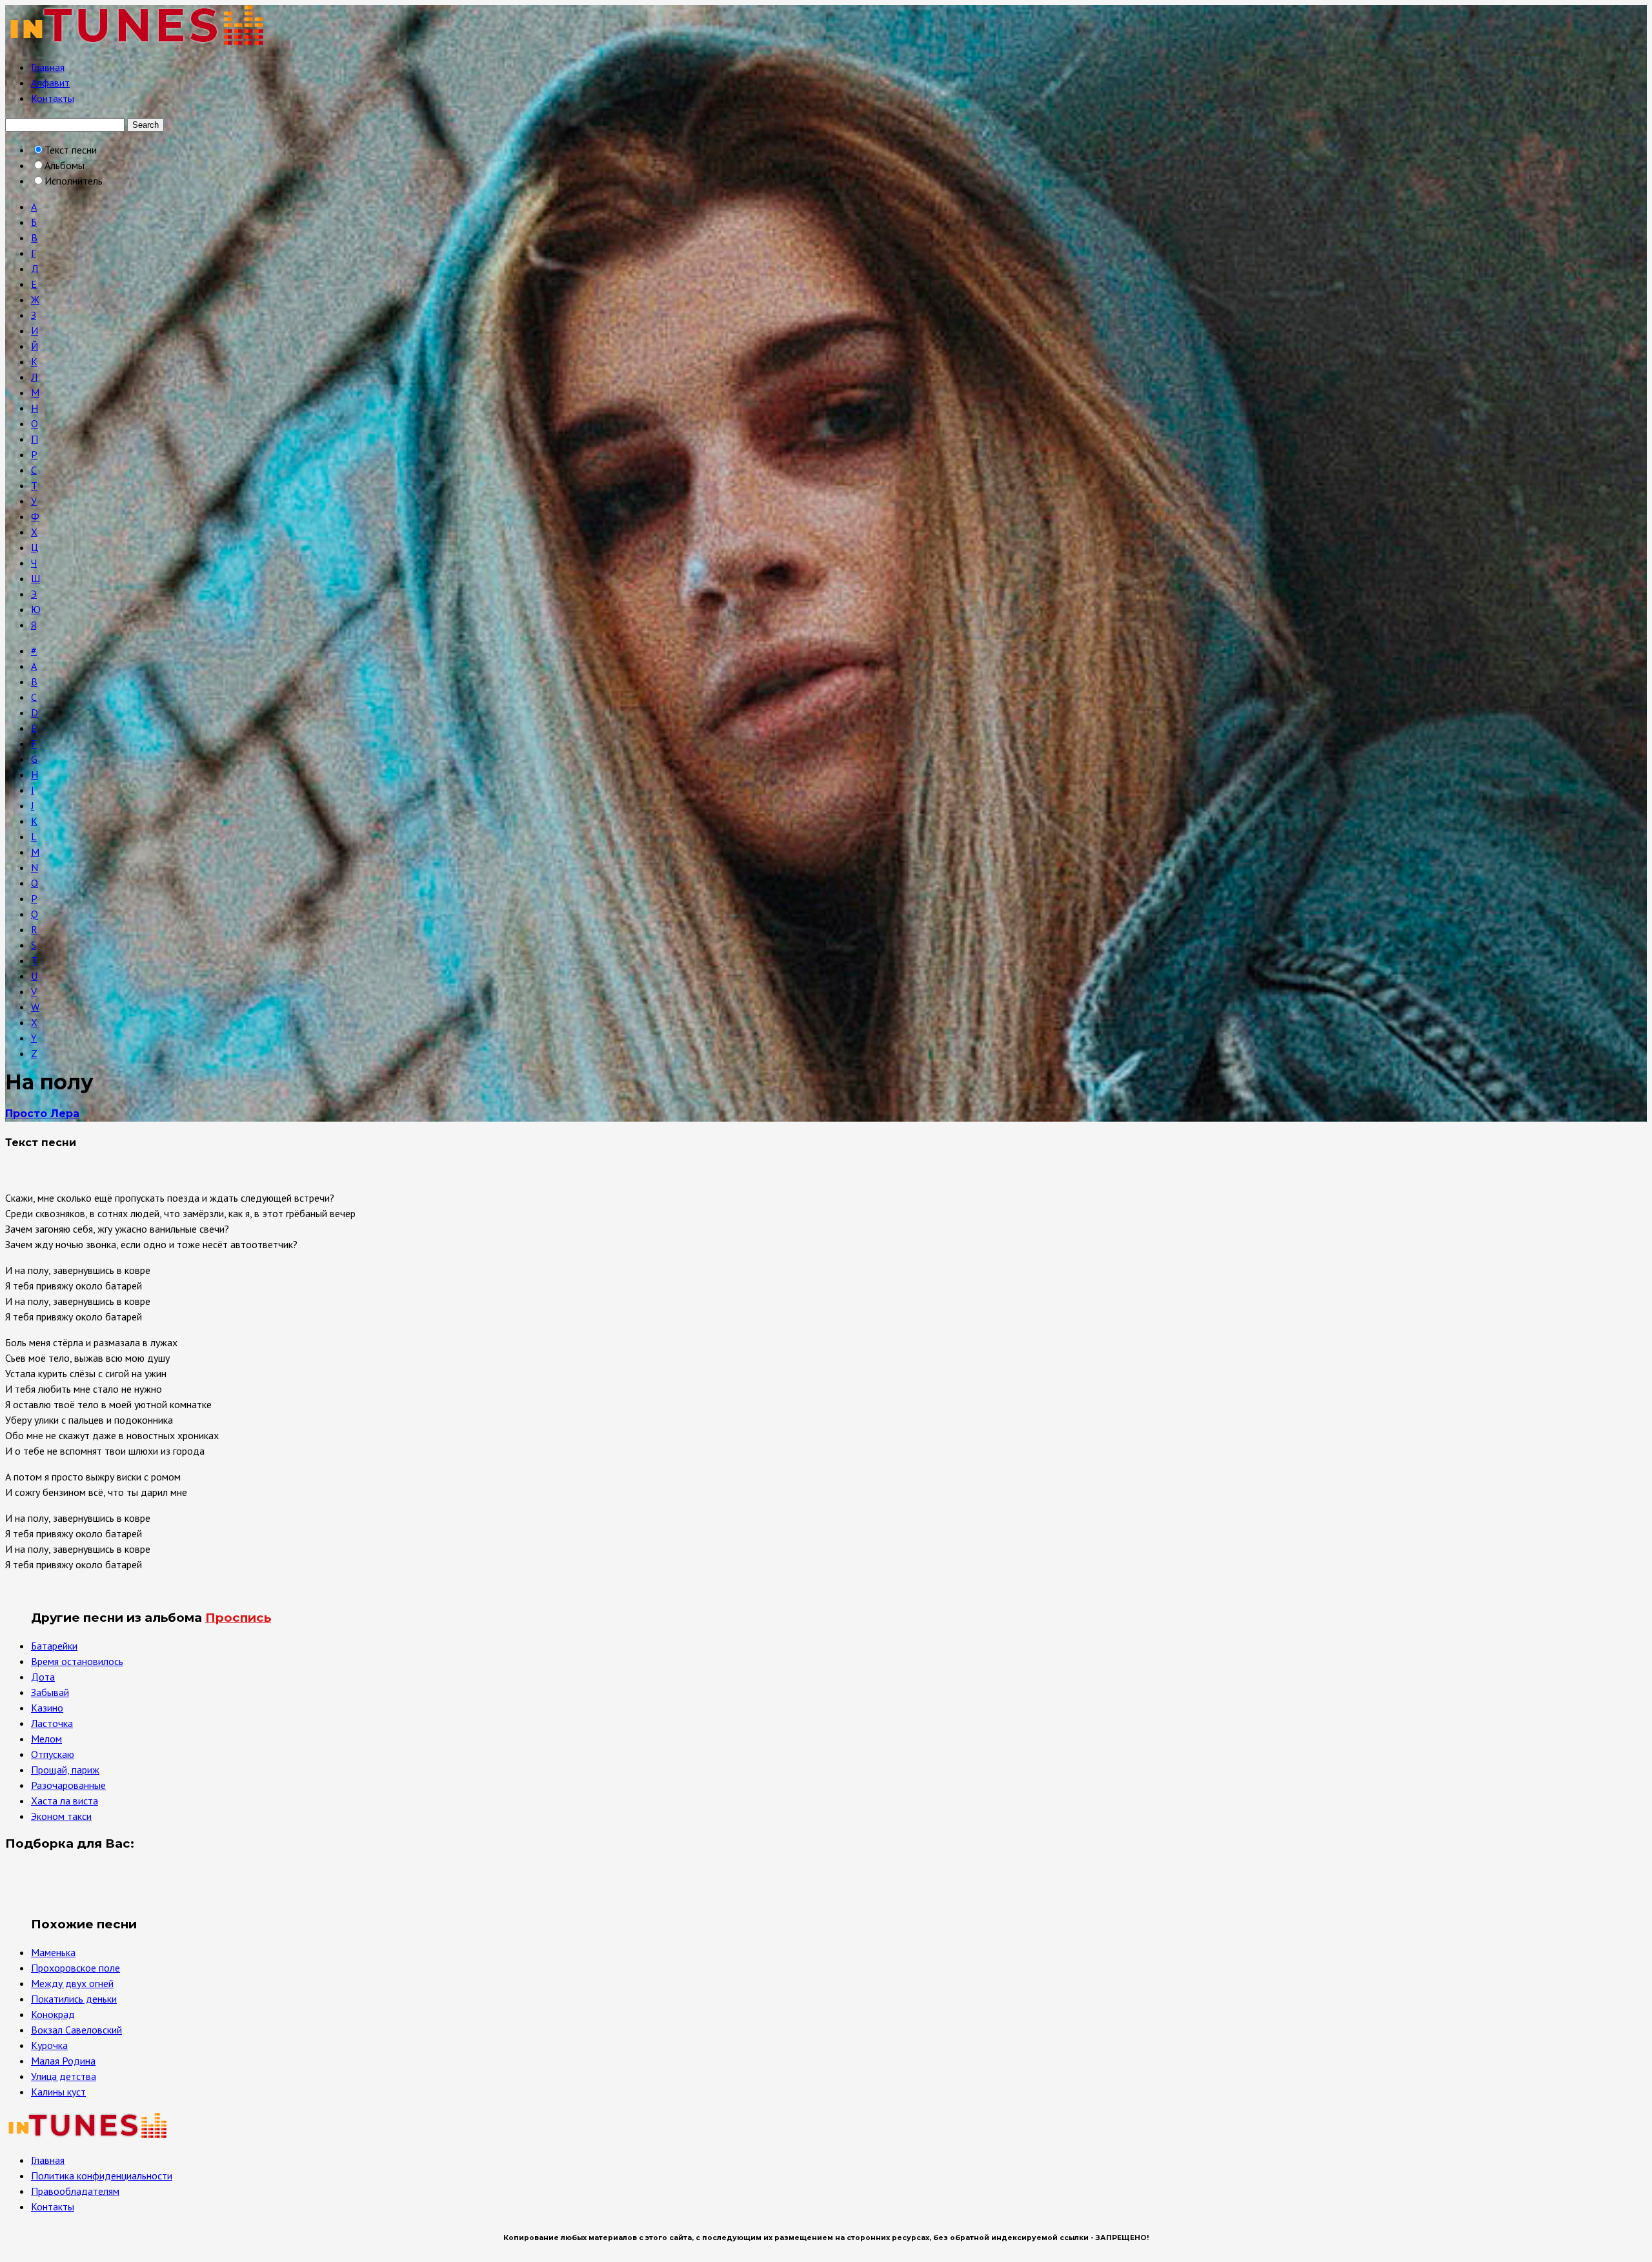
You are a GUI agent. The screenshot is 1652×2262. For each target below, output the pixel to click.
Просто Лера (42, 1114)
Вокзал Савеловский (76, 2030)
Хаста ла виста (65, 1801)
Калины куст (58, 2092)
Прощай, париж (65, 1770)
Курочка (49, 2045)
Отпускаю (53, 1754)
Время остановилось (77, 1661)
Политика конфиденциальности (102, 2176)
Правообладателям (75, 2191)
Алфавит (50, 83)
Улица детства (64, 2076)
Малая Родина (63, 2061)
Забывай (50, 1692)
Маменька (53, 1952)
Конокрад (53, 2014)
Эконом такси (61, 1816)
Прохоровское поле (76, 1968)
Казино (47, 1708)
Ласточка (52, 1723)
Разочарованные (68, 1785)
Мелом (46, 1739)
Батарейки (54, 1646)
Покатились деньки (74, 1999)
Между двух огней (72, 1983)
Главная (48, 67)
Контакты (53, 98)
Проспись (238, 1618)
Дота (43, 1677)
